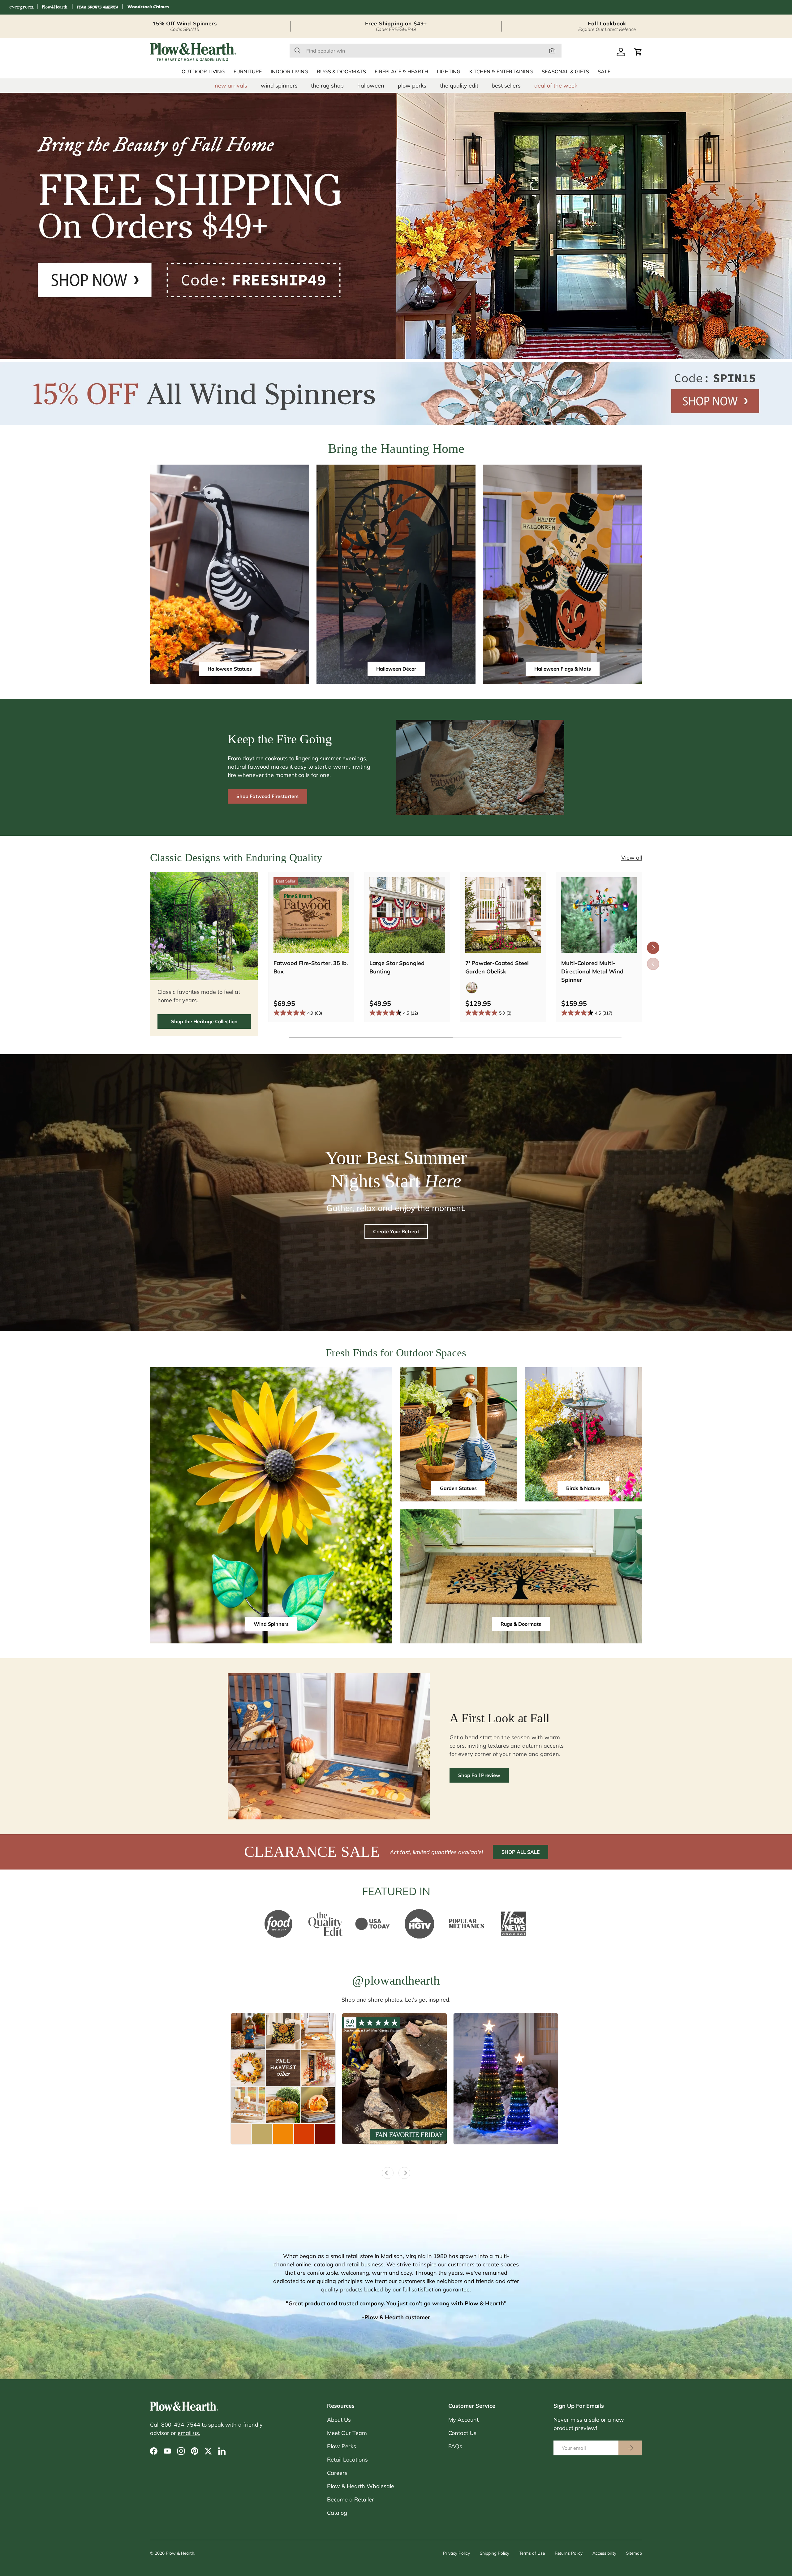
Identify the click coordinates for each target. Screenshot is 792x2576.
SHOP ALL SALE (521, 1852)
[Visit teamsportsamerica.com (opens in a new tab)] (97, 7)
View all (632, 858)
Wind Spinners (271, 1624)
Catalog (337, 2513)
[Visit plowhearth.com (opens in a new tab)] (55, 7)
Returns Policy (569, 2553)
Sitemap (634, 2553)
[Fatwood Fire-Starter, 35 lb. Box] (311, 915)
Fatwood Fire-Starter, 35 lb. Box (311, 967)
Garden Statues (458, 1488)
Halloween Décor (396, 669)
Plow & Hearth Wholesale (361, 2486)
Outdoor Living (203, 72)
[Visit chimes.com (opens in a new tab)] (148, 7)
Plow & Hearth (180, 2553)
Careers (337, 2473)
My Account (463, 2420)
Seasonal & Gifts (565, 72)
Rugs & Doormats (341, 72)
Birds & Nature (583, 1488)
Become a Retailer (351, 2499)
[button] (638, 52)
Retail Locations (347, 2460)
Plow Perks (342, 2446)
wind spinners (279, 86)
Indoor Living (290, 72)
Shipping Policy (495, 2553)
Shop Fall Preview (479, 1775)
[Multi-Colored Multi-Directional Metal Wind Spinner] (599, 915)
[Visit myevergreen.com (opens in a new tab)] (21, 7)
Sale (604, 72)
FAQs (455, 2446)
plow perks (412, 86)
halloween (371, 86)
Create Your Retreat (396, 1231)
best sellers (506, 86)
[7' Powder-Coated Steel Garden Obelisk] (503, 915)
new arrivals (231, 86)
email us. (189, 2433)
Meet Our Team (347, 2433)
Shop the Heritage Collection (204, 1021)
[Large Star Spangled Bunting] (407, 915)
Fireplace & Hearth (401, 72)
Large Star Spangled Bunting (397, 967)
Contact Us (462, 2433)
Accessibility (604, 2553)
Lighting (449, 72)
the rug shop (327, 86)
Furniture (248, 72)
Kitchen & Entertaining (501, 72)
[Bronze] (472, 988)
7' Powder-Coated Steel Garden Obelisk (497, 967)
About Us (339, 2420)
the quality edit (459, 86)
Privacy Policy (456, 2553)
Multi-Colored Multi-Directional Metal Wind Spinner (592, 971)
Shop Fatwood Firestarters (267, 796)
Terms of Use (532, 2553)
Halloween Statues (230, 669)
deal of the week (556, 86)
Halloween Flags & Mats (563, 669)
